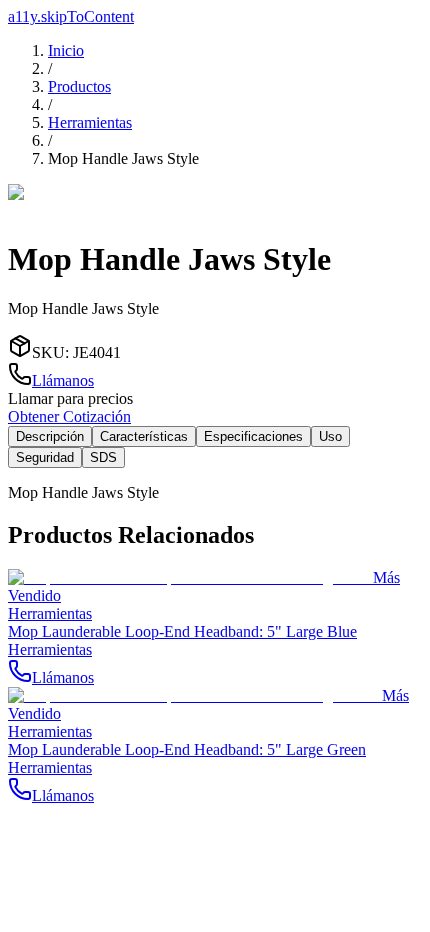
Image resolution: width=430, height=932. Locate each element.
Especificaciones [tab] (253, 436)
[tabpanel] (215, 493)
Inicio (66, 50)
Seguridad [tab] (45, 457)
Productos (79, 86)
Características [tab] (144, 436)
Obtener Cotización (69, 416)
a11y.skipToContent (71, 16)
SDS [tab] (103, 457)
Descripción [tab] (50, 436)
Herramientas (90, 122)
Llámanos (63, 380)
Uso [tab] (330, 436)
